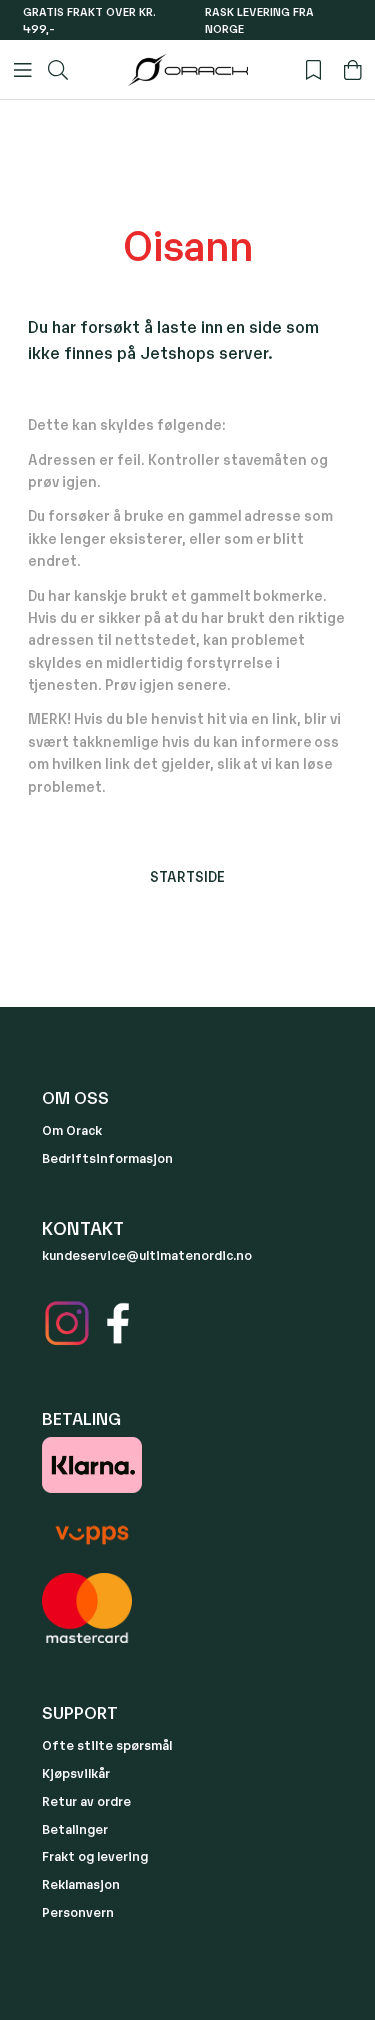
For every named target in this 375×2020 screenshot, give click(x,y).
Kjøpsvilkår (76, 1772)
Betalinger (75, 1828)
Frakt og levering (95, 1855)
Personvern (78, 1911)
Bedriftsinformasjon (107, 1157)
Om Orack (72, 1129)
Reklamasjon (81, 1883)
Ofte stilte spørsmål (107, 1744)
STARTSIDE (187, 875)
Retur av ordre (86, 1800)
